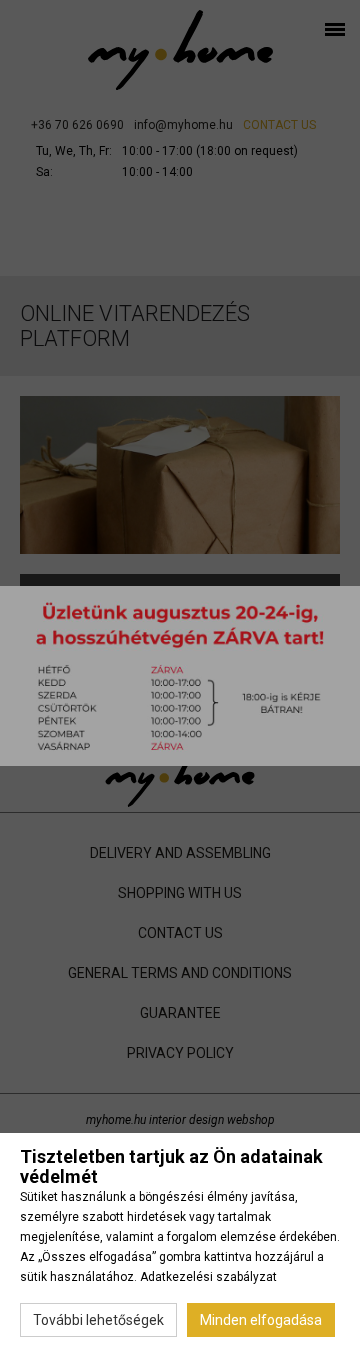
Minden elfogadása (261, 1320)
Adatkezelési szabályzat (208, 1277)
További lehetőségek (98, 1320)
